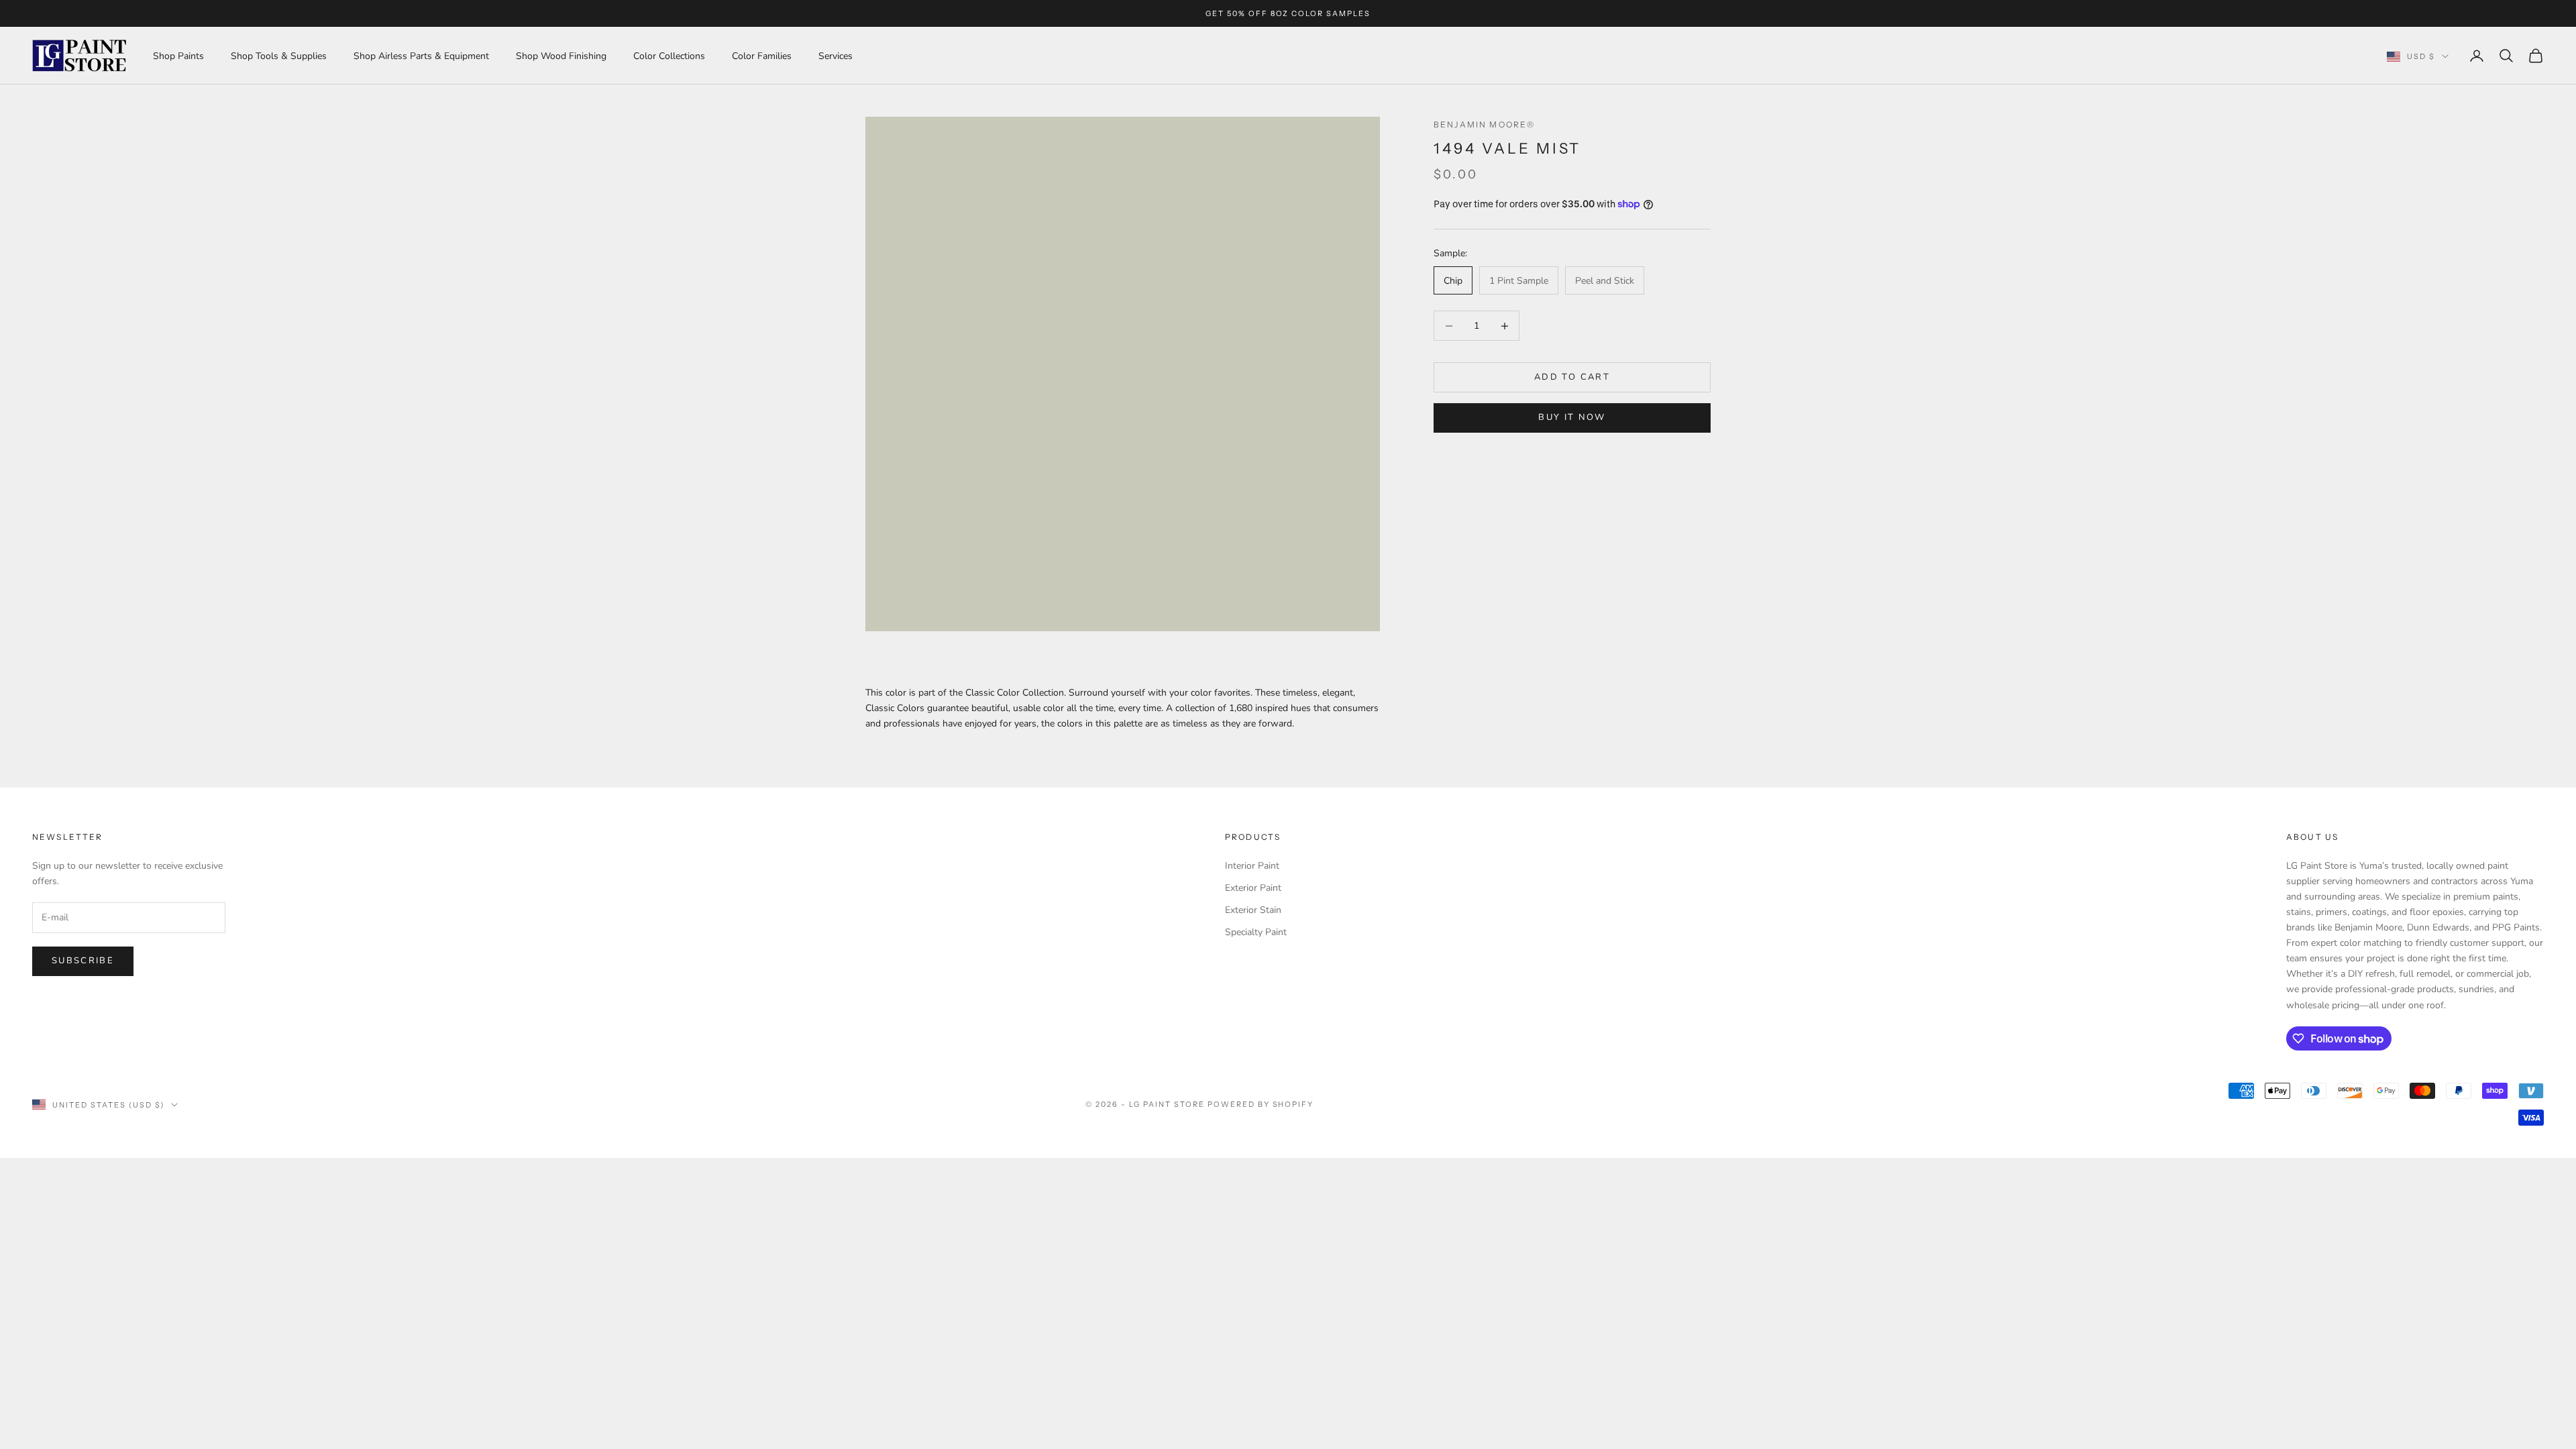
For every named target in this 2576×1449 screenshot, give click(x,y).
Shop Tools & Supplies (279, 56)
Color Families (762, 56)
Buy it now (1572, 417)
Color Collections (669, 56)
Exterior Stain (1253, 910)
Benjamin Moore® (1484, 124)
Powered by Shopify (1261, 1104)
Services (836, 56)
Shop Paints (178, 56)
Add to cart (1572, 377)
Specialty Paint (1256, 932)
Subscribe (83, 961)
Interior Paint (1252, 866)
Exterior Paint (1253, 888)
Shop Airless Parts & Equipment (421, 56)
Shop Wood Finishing (561, 56)
